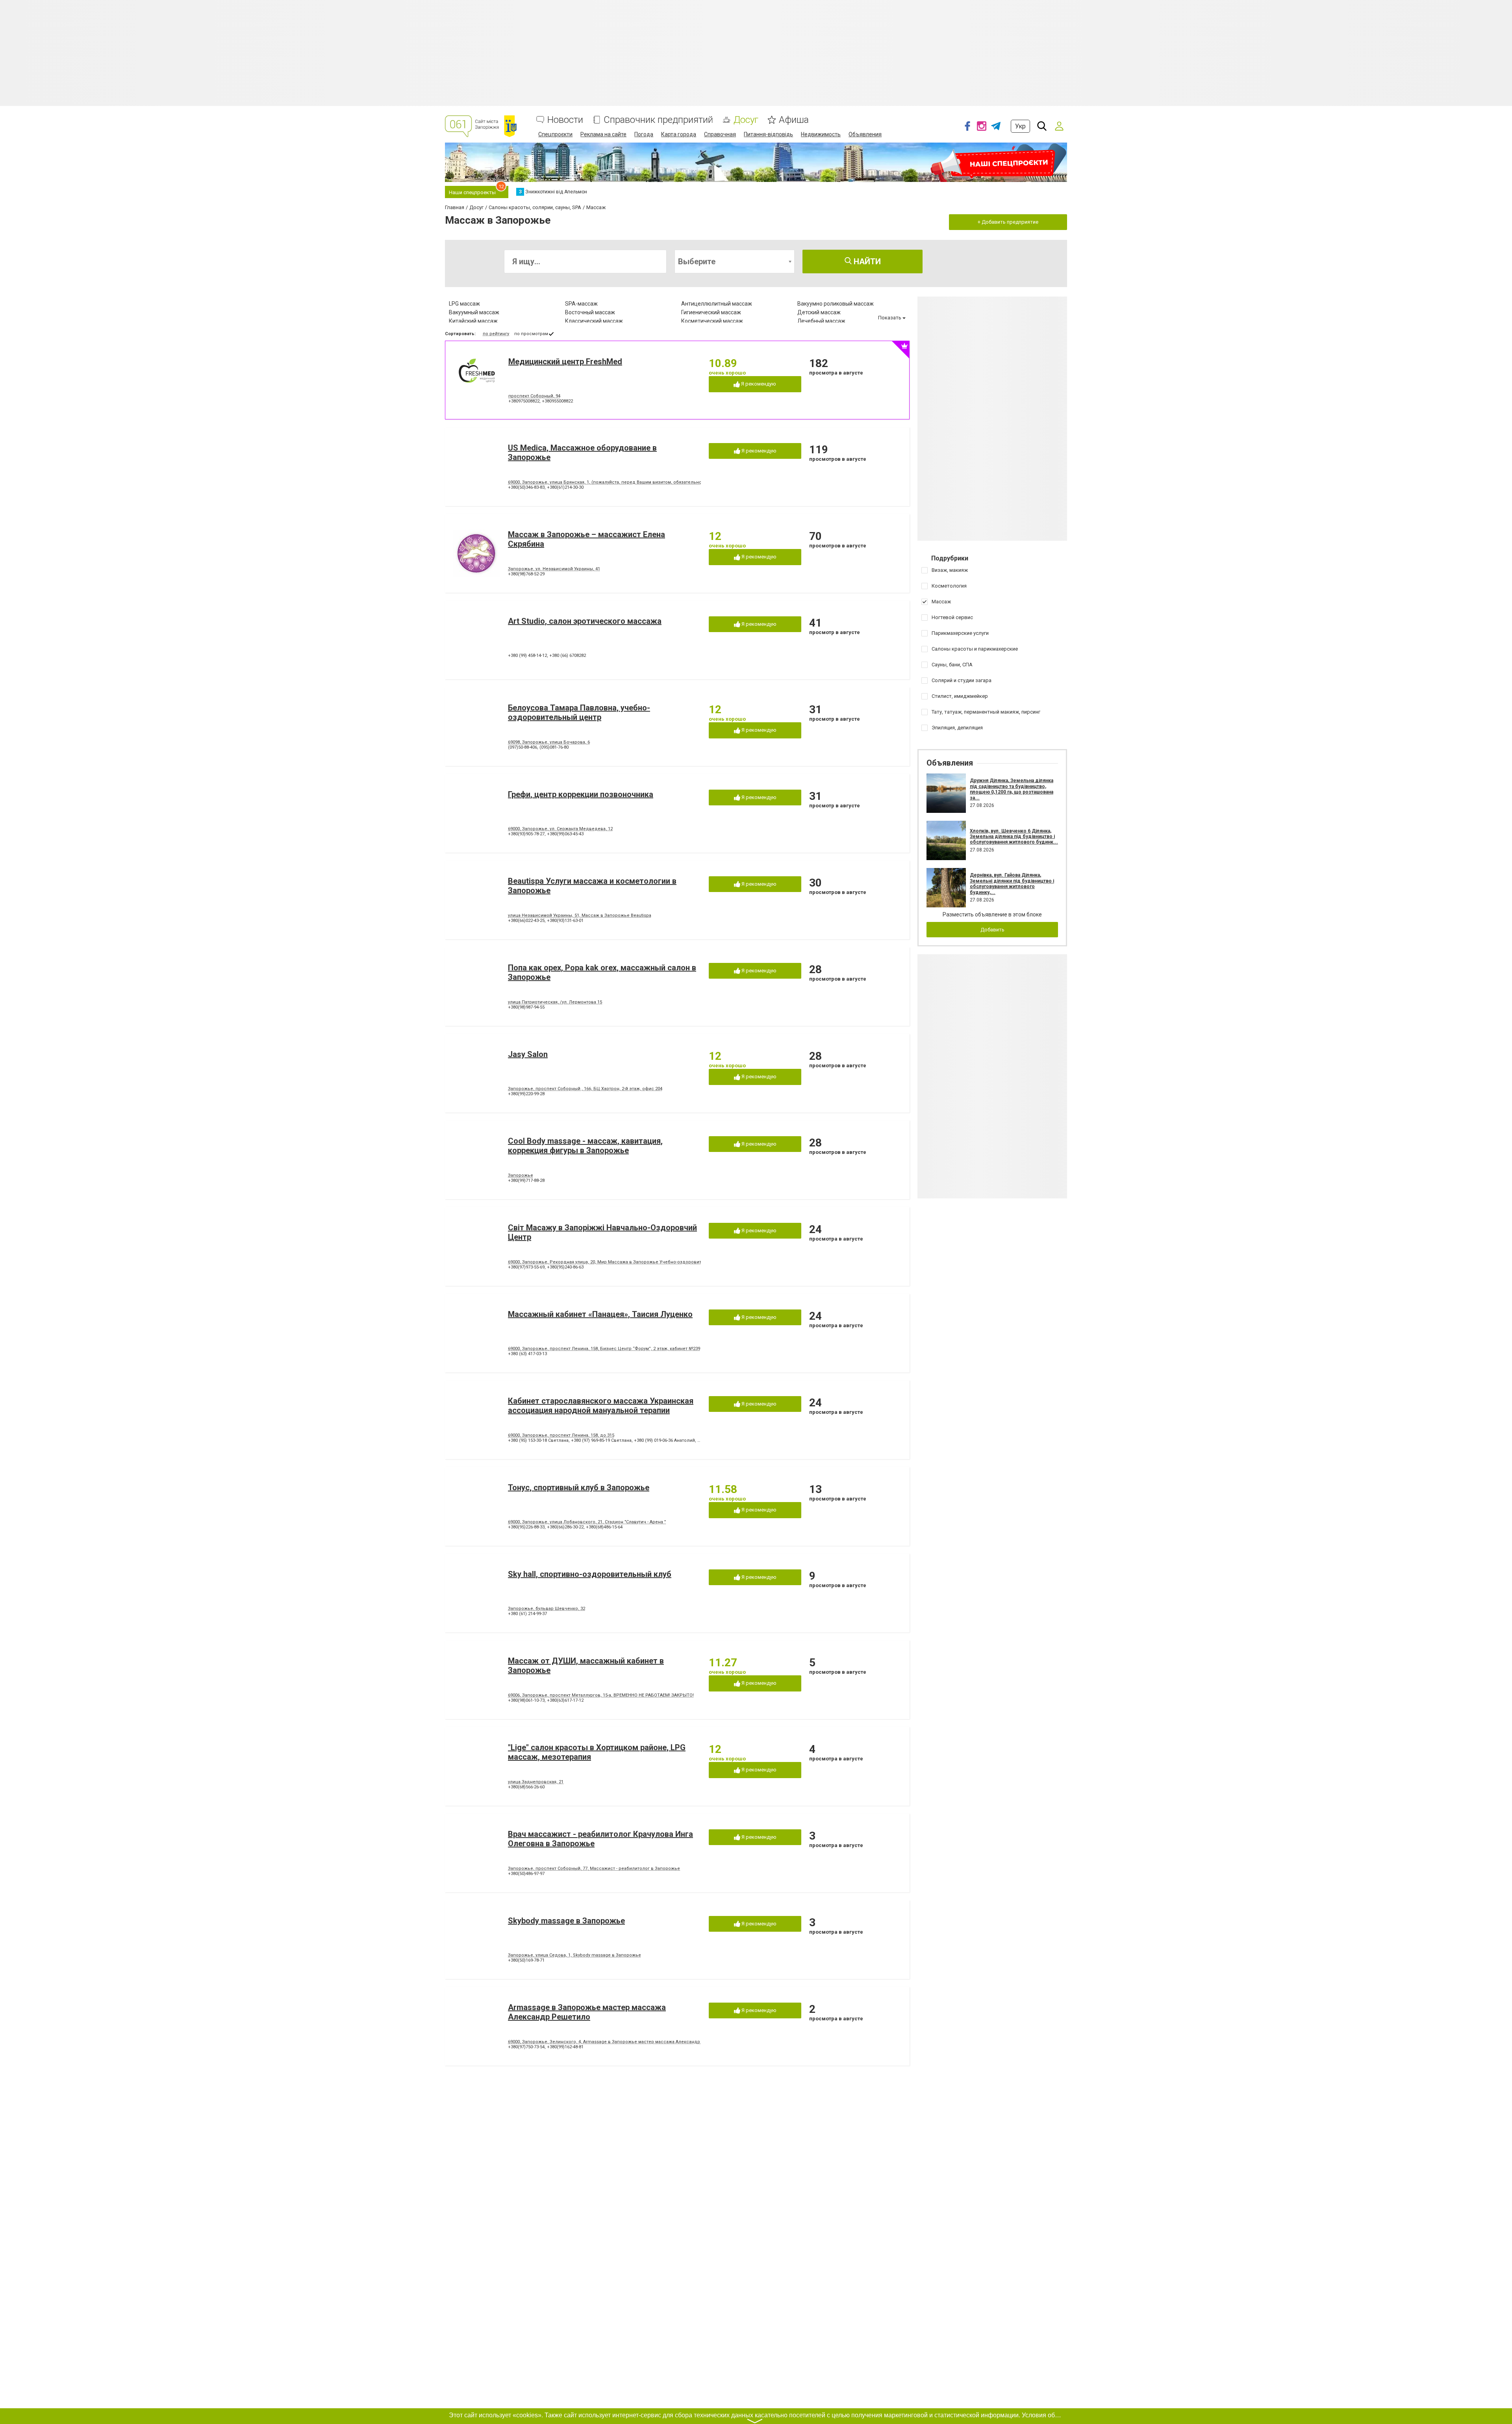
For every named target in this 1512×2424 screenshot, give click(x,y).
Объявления (865, 134)
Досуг (746, 120)
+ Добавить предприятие (1008, 222)
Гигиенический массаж (711, 312)
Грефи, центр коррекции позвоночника (581, 794)
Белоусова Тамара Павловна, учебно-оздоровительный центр (579, 712)
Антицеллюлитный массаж (717, 304)
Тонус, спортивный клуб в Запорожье (579, 1487)
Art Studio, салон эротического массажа (585, 621)
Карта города (679, 134)
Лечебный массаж (821, 321)
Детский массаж (819, 312)
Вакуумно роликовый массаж (836, 304)
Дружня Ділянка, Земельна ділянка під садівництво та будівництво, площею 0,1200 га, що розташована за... (1012, 789)
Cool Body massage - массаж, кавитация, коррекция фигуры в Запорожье (585, 1146)
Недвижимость (821, 134)
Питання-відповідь (768, 134)
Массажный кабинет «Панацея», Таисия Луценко (600, 1314)
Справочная (720, 134)
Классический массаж (594, 321)
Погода (644, 134)
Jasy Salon (528, 1054)
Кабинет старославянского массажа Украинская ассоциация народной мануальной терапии (601, 1406)
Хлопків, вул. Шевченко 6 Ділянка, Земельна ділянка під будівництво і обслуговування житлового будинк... (1014, 837)
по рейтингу (496, 334)
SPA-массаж (581, 304)
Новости (565, 120)
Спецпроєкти (555, 134)
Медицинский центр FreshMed (565, 362)
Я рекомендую (758, 384)
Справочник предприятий (658, 120)
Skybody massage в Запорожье (566, 1921)
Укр (1020, 126)
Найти (866, 262)
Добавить (992, 930)
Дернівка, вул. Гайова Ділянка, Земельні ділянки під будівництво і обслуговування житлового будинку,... (1012, 884)
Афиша (794, 120)
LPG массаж (464, 304)
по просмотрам (531, 334)
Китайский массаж (473, 321)
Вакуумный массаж (474, 312)
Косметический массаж (712, 321)
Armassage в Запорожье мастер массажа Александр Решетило (587, 2012)
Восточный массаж (590, 312)
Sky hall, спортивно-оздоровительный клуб (590, 1574)
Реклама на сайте (603, 134)
